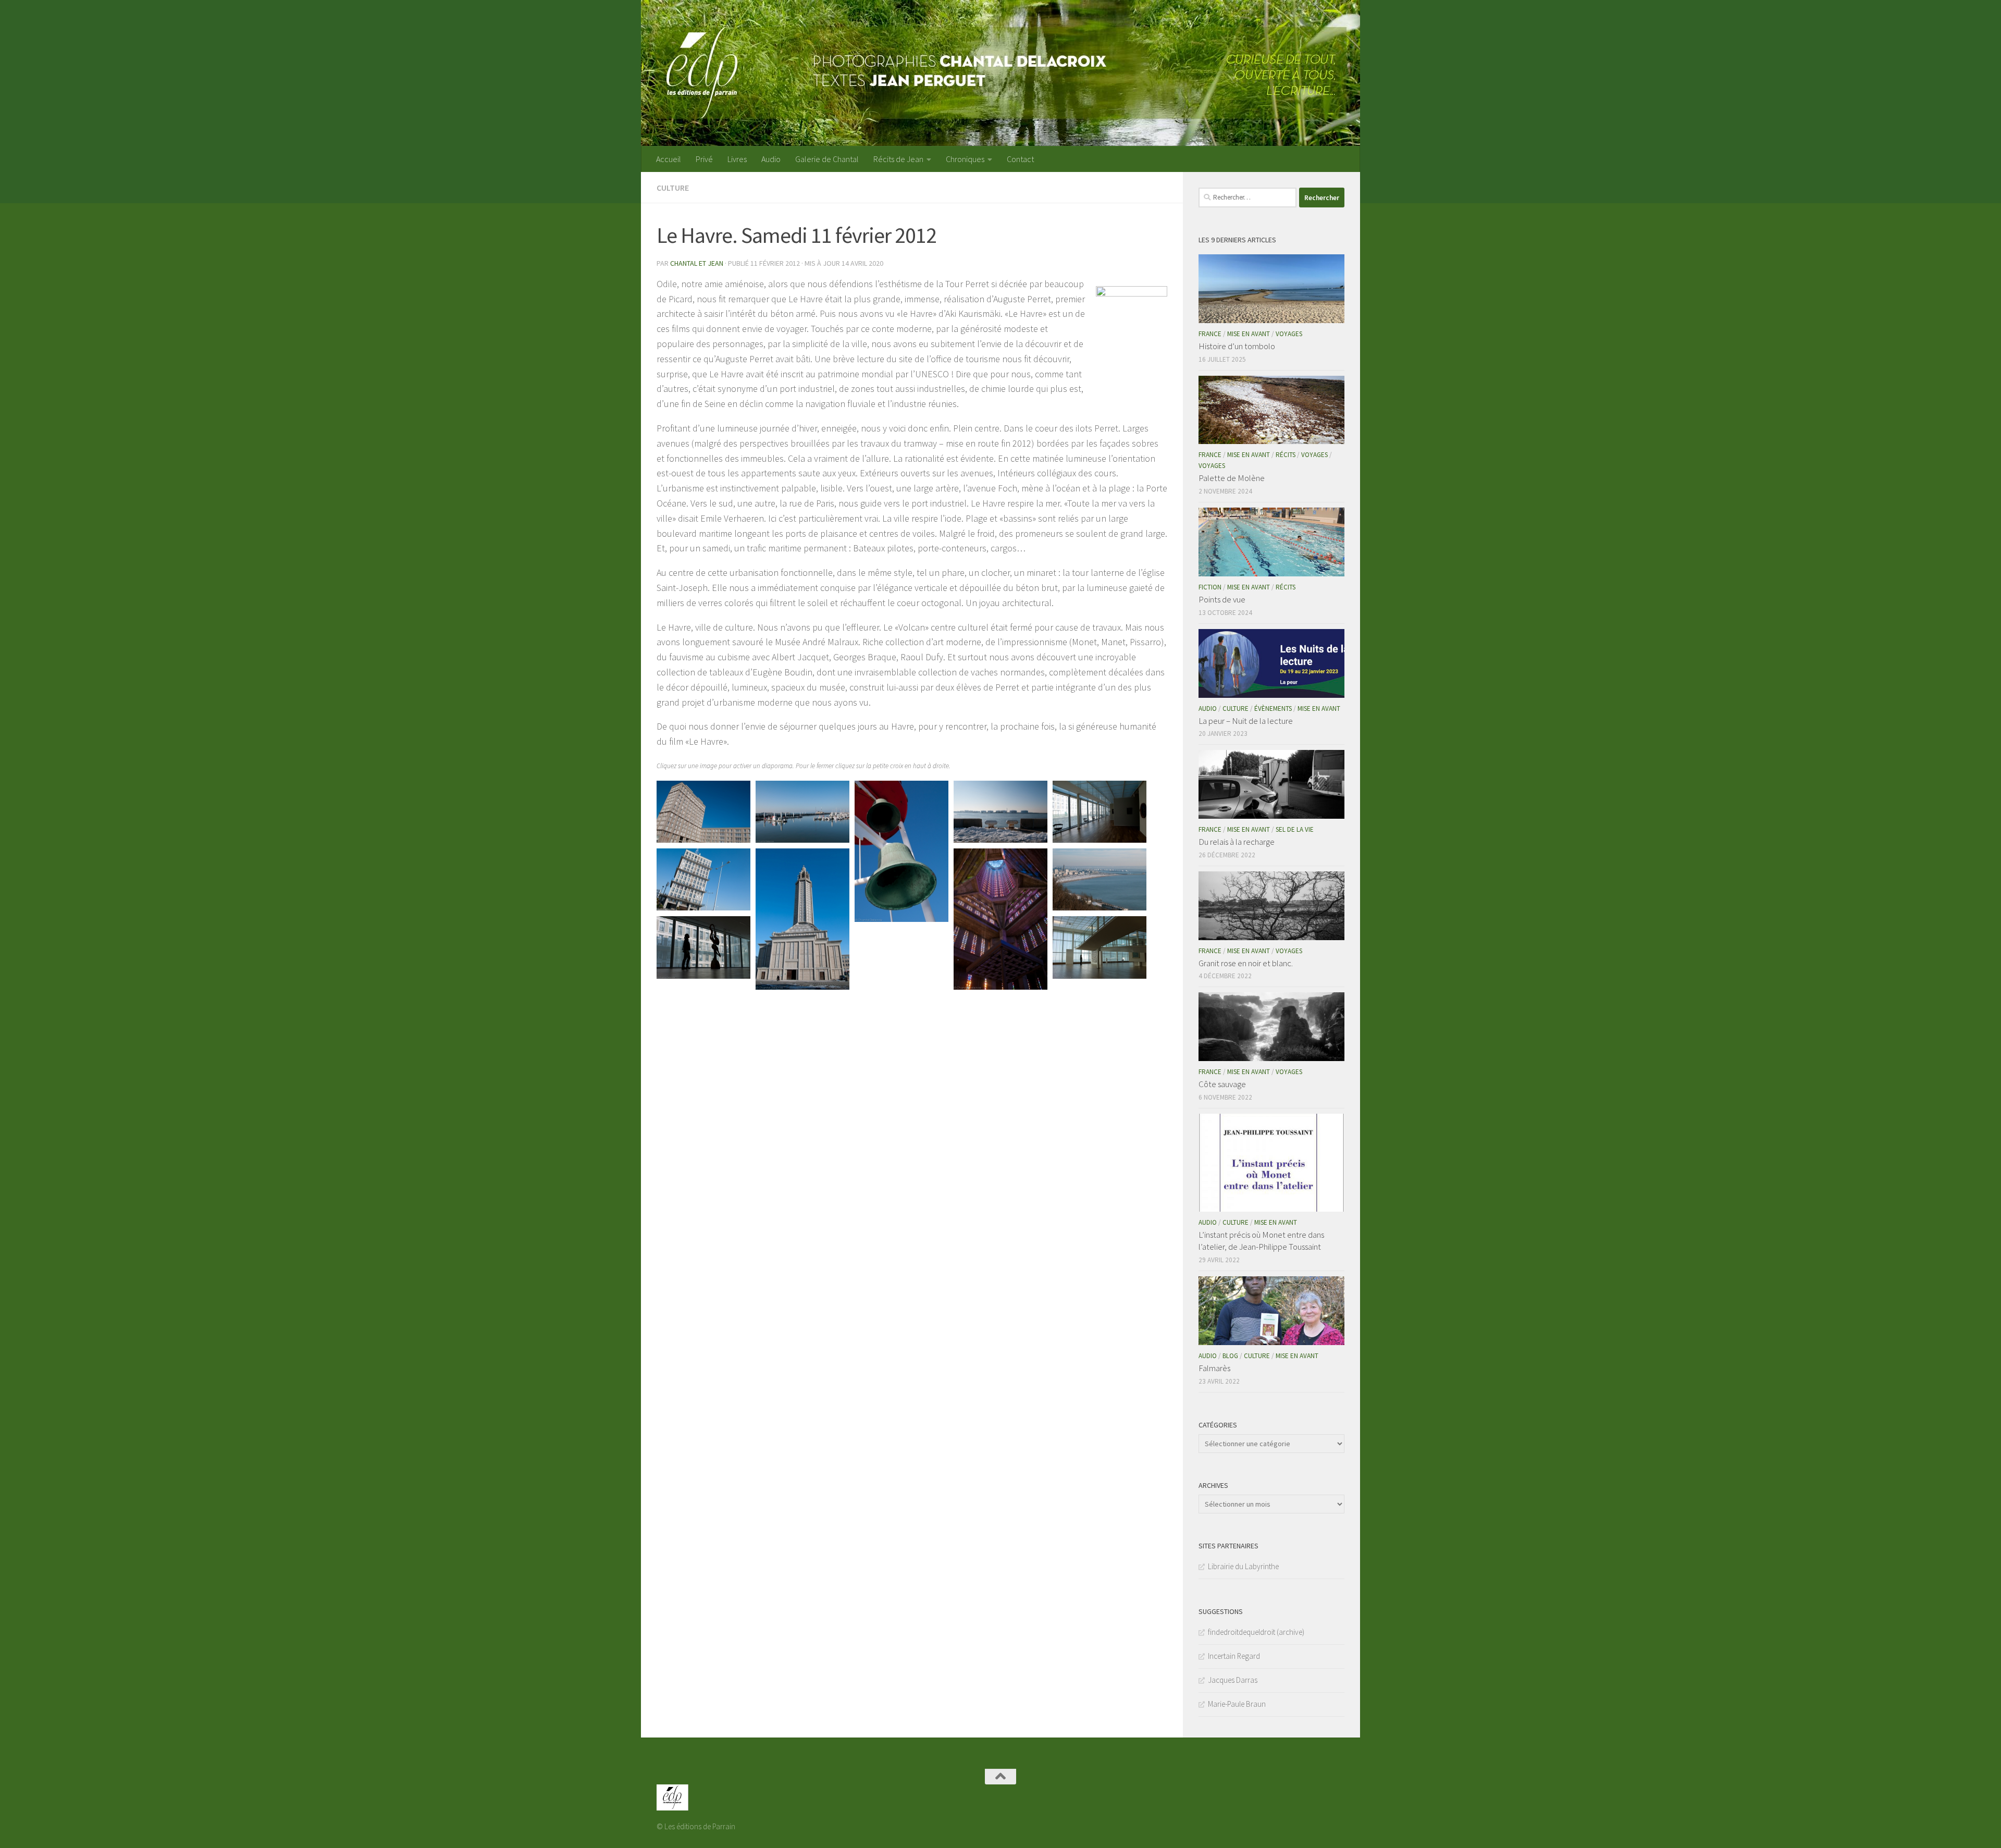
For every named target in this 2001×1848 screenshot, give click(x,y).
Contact (1020, 159)
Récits (1286, 455)
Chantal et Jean (697, 263)
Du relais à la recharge (1237, 842)
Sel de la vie (1295, 829)
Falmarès (1214, 1368)
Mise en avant (1249, 334)
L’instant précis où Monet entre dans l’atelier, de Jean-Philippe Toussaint (1261, 1241)
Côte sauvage (1222, 1084)
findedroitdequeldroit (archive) (1256, 1632)
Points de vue (1222, 599)
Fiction (1210, 587)
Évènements (1273, 709)
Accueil (669, 159)
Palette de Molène (1232, 478)
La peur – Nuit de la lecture (1246, 721)
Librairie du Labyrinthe (1243, 1566)
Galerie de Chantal (827, 159)
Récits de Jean (898, 159)
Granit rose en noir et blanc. (1246, 963)
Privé (704, 159)
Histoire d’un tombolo (1237, 346)
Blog (1230, 1356)
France (1210, 334)
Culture (673, 188)
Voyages (1289, 334)
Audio (771, 159)
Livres (737, 159)
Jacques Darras (1233, 1680)
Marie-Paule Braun (1237, 1704)
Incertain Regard (1234, 1656)
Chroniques (965, 159)
